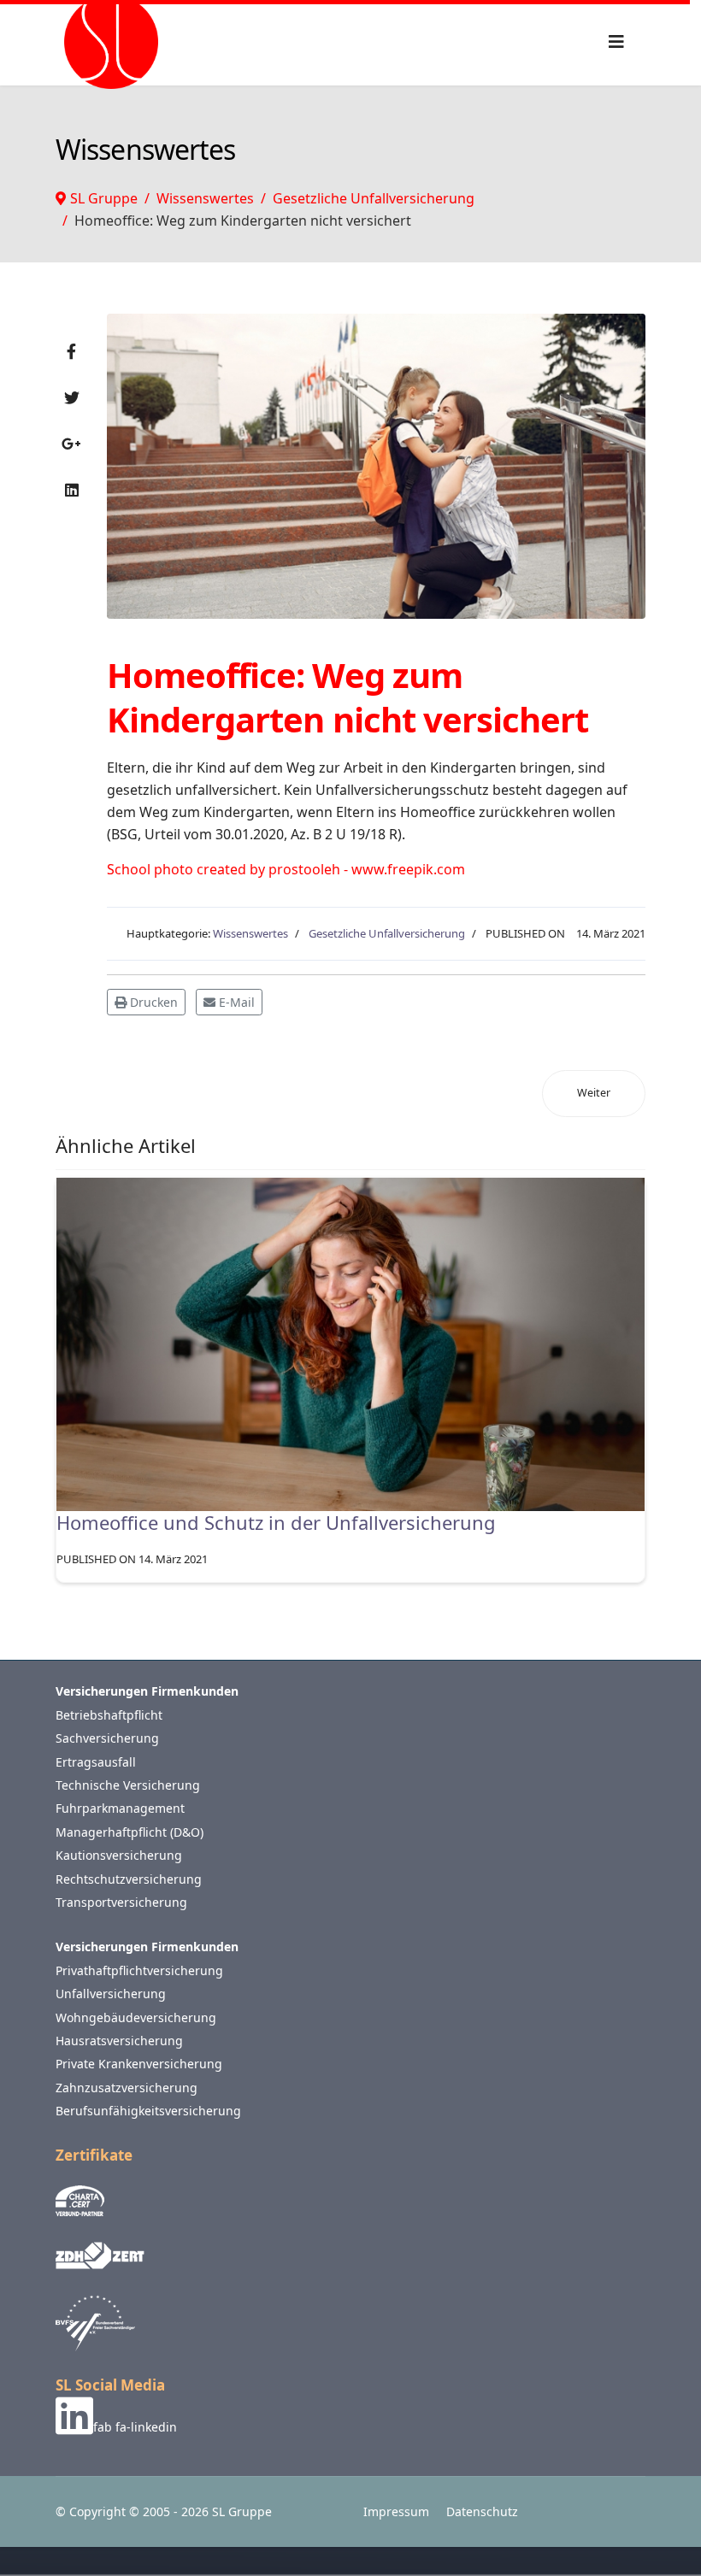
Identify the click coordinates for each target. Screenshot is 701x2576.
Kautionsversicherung (119, 1855)
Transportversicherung (121, 1902)
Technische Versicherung (128, 1785)
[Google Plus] (71, 444)
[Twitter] (72, 397)
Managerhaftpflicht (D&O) (130, 1832)
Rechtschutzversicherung (129, 1879)
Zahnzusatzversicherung (127, 2088)
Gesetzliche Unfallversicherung (387, 933)
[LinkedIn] (72, 490)
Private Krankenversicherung (139, 2064)
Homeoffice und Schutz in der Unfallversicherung (276, 1522)
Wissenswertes (250, 933)
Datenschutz (482, 2511)
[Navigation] (616, 41)
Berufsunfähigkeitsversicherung (148, 2111)
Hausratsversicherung (119, 2041)
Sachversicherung (107, 1738)
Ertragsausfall (96, 1762)
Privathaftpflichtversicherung (139, 1970)
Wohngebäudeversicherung (136, 2017)
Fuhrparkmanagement (120, 1808)
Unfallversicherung (111, 1994)
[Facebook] (71, 351)
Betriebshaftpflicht (109, 1715)
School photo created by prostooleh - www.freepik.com (286, 869)
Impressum (396, 2511)
